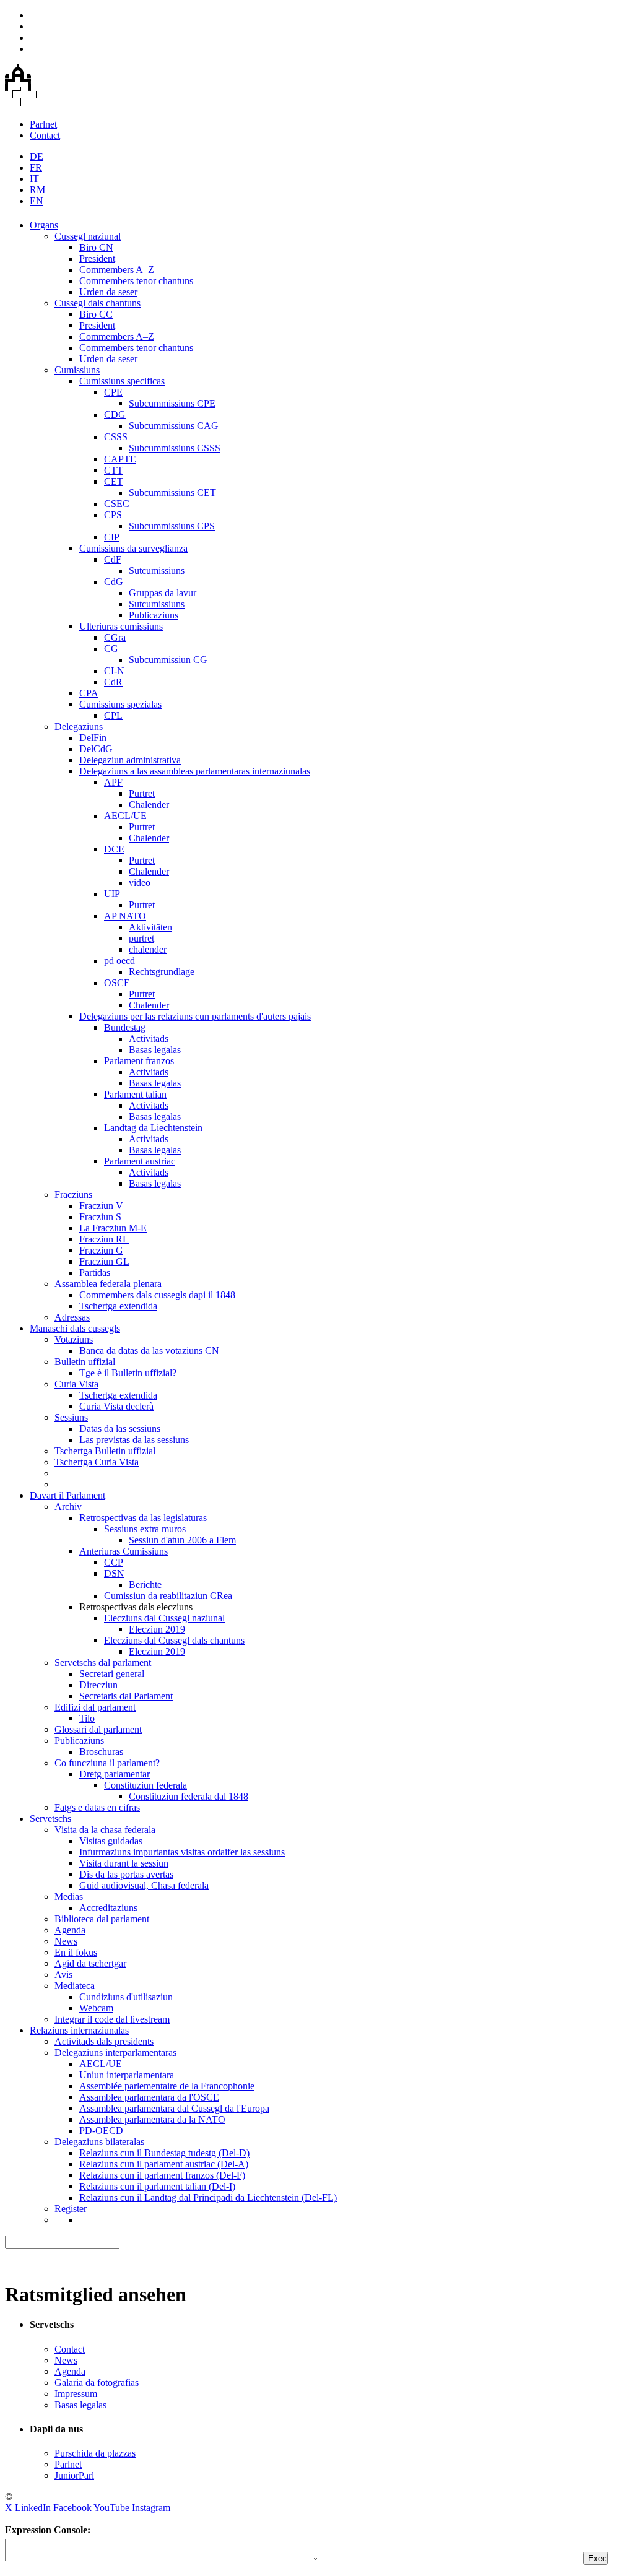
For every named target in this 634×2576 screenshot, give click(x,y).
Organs (44, 225)
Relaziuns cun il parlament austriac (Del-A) (164, 2164)
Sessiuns (71, 1417)
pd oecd (119, 961)
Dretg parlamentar (115, 1774)
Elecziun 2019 (157, 1629)
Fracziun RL (104, 1239)
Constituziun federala (145, 1785)
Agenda (70, 1930)
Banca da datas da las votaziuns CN (149, 1351)
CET (114, 481)
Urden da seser (108, 292)
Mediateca (75, 1986)
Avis (63, 1975)
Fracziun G (101, 1250)
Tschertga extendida (118, 1306)
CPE (113, 392)
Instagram (151, 2508)
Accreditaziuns (108, 1908)
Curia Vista (76, 1384)
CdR (113, 682)
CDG (115, 414)
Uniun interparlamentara (127, 2075)
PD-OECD (101, 2131)
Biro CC (96, 314)
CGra (115, 637)
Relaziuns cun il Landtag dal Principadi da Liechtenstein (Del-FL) (208, 2197)
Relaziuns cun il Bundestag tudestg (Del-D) (164, 2153)
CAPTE (120, 459)
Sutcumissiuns (157, 570)
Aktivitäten (150, 927)
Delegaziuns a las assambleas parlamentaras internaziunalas (195, 771)
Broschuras (101, 1752)
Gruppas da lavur (163, 593)
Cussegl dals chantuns (98, 303)
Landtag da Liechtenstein (153, 1128)
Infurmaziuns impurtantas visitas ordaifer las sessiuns (182, 1852)
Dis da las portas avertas (126, 1874)
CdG (114, 582)
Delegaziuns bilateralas (99, 2142)
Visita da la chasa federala (105, 1830)
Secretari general (112, 1674)
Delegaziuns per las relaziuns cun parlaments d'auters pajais (195, 1016)
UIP (112, 894)
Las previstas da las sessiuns (134, 1440)
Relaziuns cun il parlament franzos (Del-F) (162, 2175)
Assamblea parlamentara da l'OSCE (149, 2097)
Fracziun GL (104, 1261)
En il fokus (76, 1952)
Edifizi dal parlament (95, 1707)
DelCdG (96, 749)
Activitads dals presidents (104, 2041)
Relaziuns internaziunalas (79, 2030)
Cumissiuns (77, 370)
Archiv (68, 1507)
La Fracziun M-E (113, 1228)
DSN (114, 1573)
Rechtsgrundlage (162, 972)
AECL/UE (125, 816)
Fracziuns (73, 1195)
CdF (113, 559)
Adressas (72, 1317)
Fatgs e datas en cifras (97, 1807)
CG (111, 648)
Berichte (145, 1585)
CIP (112, 537)
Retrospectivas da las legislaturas (143, 1518)
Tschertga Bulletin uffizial (105, 1451)
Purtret (142, 793)
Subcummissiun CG (168, 660)
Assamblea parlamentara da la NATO (152, 2119)
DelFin (93, 738)
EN (37, 201)
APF (113, 782)
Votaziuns (74, 1339)
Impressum (76, 2394)
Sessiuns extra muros (145, 1529)
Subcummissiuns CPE (172, 403)
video (140, 883)
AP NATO (125, 916)
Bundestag (125, 1027)
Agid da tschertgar (90, 1963)
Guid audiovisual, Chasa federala (144, 1885)
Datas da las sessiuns (120, 1429)
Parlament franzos (139, 1061)
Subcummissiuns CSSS (175, 448)
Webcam (96, 2008)
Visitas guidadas (111, 1841)
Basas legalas (155, 1050)
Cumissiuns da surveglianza (133, 548)
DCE (114, 849)
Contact (45, 135)
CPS (113, 515)
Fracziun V (101, 1206)
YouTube (111, 2508)
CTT (114, 470)
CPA (89, 693)
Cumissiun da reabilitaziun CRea (168, 1596)
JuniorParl (74, 2475)
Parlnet (43, 124)
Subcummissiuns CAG (174, 426)
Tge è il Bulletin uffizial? (128, 1373)
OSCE (117, 983)
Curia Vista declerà (116, 1406)
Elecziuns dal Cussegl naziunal (164, 1618)
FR (36, 167)
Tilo (87, 1718)
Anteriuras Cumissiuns (124, 1551)
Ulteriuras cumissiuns (121, 626)
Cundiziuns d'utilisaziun (126, 1997)
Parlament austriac (140, 1161)
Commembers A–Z (117, 270)
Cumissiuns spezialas (120, 704)
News (66, 1941)
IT (34, 179)
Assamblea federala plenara (108, 1284)
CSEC (117, 504)
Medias (69, 1897)
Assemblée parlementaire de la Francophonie (167, 2086)
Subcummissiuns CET (172, 492)
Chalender (149, 804)
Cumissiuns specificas (122, 381)
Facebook (72, 2508)
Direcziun (98, 1685)
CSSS (116, 437)
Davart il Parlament (67, 1495)
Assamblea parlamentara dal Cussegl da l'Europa (174, 2108)
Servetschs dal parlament (103, 1663)
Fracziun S (100, 1217)
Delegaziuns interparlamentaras (115, 2053)
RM (37, 190)
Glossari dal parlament (98, 1729)
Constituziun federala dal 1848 (189, 1796)
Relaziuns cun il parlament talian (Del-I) (157, 2186)
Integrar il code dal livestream (112, 2019)
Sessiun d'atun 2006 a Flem (182, 1540)
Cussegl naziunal (88, 236)
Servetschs (50, 1819)
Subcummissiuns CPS (172, 526)
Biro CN (96, 247)
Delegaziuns (79, 726)
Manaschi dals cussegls (75, 1328)
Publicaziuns (154, 615)
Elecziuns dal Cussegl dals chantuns (174, 1640)
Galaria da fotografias (97, 2383)
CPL (113, 715)
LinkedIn (33, 2508)
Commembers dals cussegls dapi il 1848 (157, 1295)
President (97, 258)
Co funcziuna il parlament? (107, 1763)
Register (71, 2209)
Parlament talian (135, 1094)
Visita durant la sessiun (124, 1863)
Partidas (95, 1273)
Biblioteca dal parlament (102, 1919)
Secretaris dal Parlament (126, 1696)
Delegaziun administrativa (130, 760)
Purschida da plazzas (95, 2453)
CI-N (114, 671)
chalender (148, 949)
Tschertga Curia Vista (97, 1462)
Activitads (149, 1039)
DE (37, 156)
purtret (141, 938)
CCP (114, 1562)
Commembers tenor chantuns (136, 281)
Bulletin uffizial (85, 1362)
